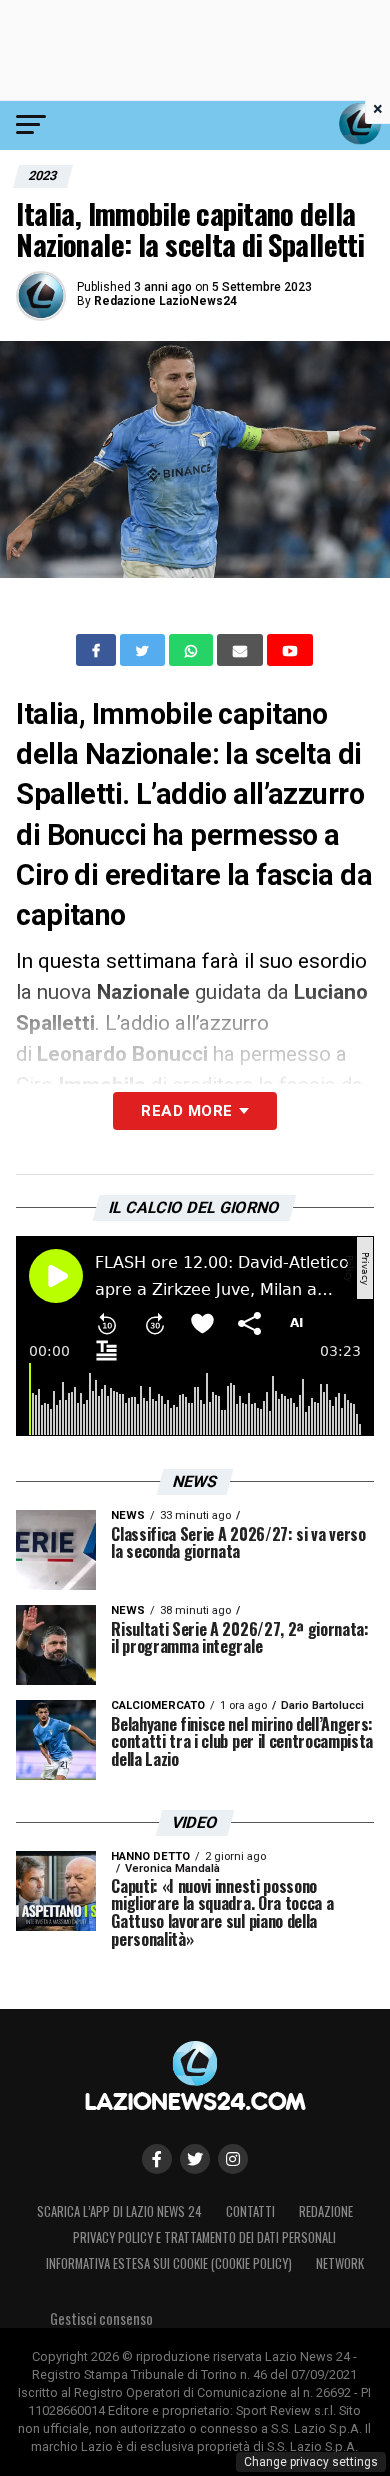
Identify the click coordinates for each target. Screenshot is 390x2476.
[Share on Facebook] (98, 650)
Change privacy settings (311, 2462)
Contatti (250, 2211)
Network (340, 2263)
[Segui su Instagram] (233, 2159)
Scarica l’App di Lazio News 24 (119, 2211)
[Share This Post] (193, 650)
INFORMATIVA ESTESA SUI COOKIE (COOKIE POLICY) (169, 2263)
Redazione (326, 2211)
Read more (186, 1111)
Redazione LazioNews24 (165, 301)
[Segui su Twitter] (195, 2159)
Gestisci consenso (101, 2318)
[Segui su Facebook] (157, 2159)
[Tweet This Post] (144, 650)
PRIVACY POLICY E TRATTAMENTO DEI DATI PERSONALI (204, 2237)
